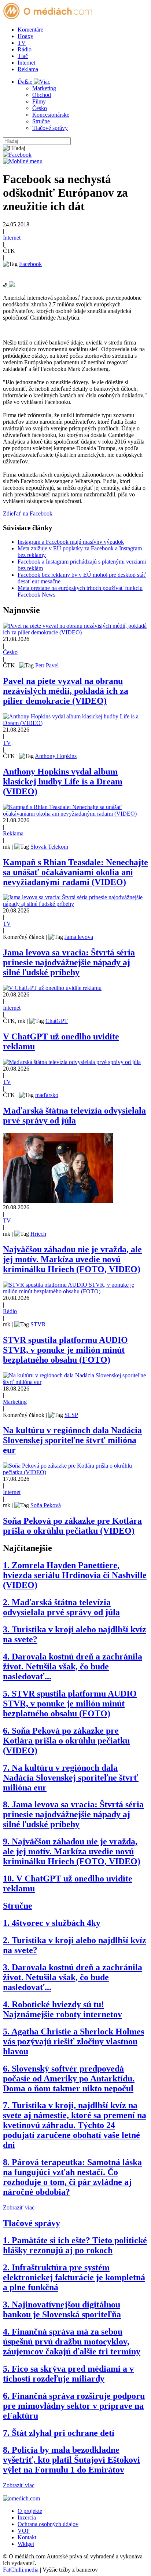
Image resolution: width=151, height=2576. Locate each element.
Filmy (39, 101)
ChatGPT (57, 1021)
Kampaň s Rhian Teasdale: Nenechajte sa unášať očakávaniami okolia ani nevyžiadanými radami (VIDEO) (75, 872)
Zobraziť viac (19, 2207)
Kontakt (27, 2537)
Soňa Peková (46, 1505)
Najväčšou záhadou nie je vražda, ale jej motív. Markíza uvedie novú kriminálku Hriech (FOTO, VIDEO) (72, 1259)
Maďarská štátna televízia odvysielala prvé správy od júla (74, 1116)
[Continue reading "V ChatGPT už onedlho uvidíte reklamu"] (52, 988)
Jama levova (79, 937)
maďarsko (47, 1095)
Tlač (23, 56)
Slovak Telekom (49, 847)
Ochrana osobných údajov (48, 2524)
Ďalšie (26, 82)
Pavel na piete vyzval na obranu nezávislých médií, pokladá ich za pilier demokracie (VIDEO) (66, 691)
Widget (26, 2544)
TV (22, 43)
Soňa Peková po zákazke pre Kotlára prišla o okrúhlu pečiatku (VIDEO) (72, 1526)
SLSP (71, 1415)
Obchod (42, 95)
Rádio (25, 49)
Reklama (28, 69)
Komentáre (30, 30)
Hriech (38, 1234)
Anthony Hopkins (56, 756)
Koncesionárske (51, 115)
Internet (26, 63)
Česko (40, 108)
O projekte (30, 2511)
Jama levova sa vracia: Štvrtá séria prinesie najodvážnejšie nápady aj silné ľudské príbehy (69, 962)
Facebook (30, 264)
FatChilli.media (21, 2570)
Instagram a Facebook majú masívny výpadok (71, 542)
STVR (38, 1324)
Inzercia (27, 2517)
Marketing (44, 88)
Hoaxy (25, 36)
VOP (24, 2531)
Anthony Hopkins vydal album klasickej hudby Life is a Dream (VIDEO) (63, 781)
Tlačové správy (50, 128)
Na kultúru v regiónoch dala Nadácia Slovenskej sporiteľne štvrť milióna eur (72, 1440)
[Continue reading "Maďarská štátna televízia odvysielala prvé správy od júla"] (72, 1062)
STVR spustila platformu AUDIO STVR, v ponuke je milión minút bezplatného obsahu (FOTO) (65, 1350)
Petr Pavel (47, 665)
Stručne (41, 121)
